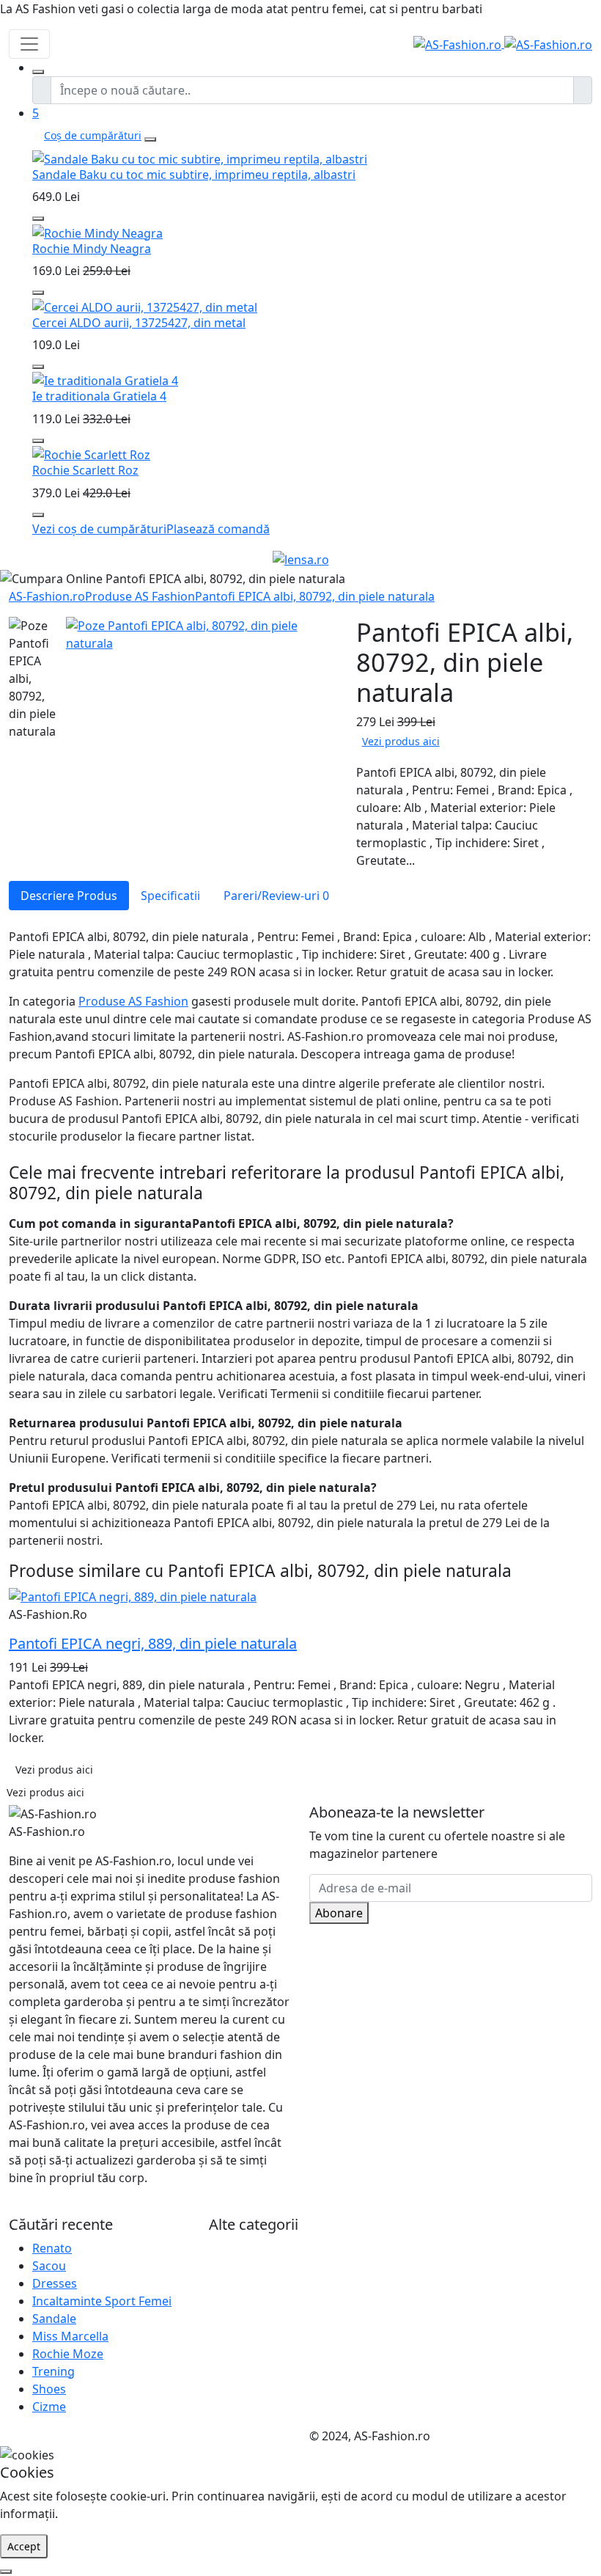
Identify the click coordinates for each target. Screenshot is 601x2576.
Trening (54, 2371)
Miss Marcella (70, 2336)
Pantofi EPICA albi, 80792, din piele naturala (315, 596)
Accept (24, 2546)
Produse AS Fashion (140, 596)
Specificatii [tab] (170, 896)
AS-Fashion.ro (47, 596)
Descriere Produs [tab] (69, 896)
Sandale (54, 2319)
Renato (52, 2248)
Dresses (55, 2283)
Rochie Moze (68, 2354)
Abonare (339, 1913)
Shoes (49, 2389)
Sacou (49, 2266)
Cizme (49, 2407)
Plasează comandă (218, 529)
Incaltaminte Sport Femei (102, 2301)
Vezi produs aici (401, 741)
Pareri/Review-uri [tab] (276, 896)
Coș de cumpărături (93, 135)
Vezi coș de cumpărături (99, 529)
